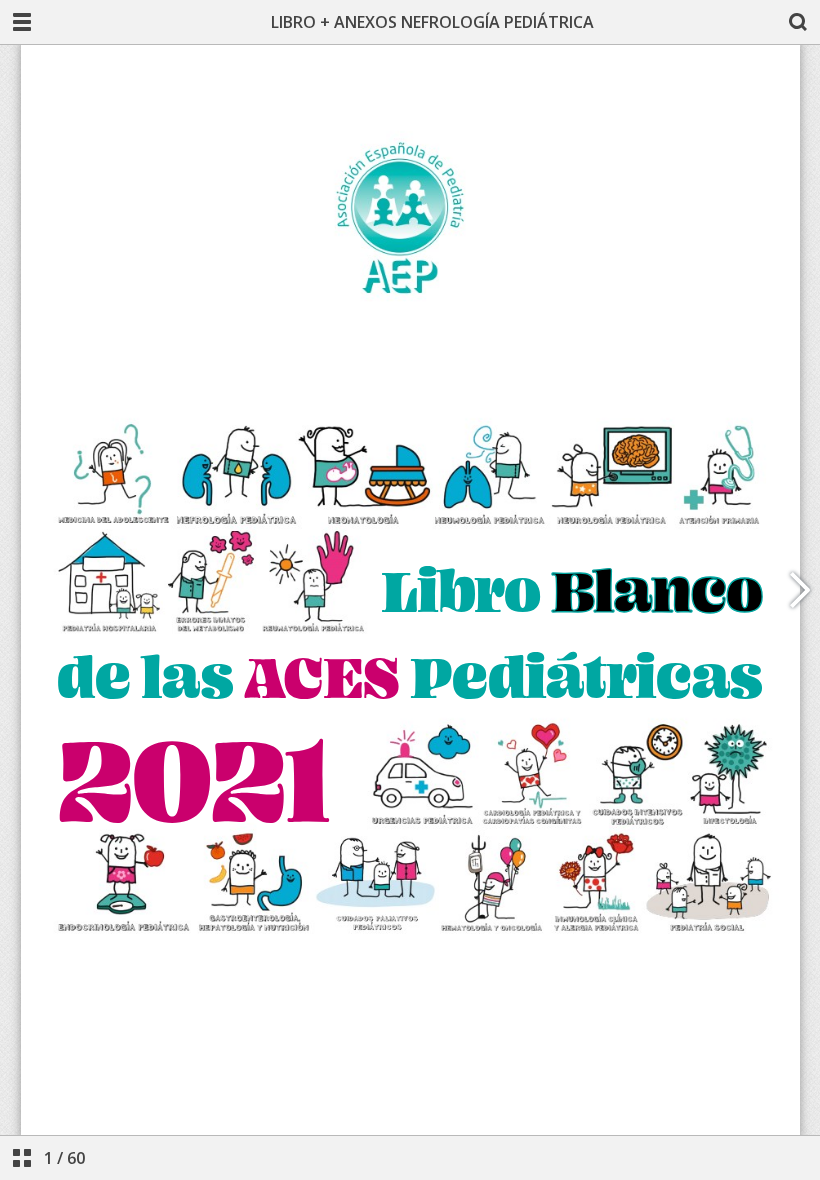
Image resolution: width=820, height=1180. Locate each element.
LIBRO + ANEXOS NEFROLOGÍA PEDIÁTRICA (432, 22)
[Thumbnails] (22, 1158)
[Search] (798, 22)
